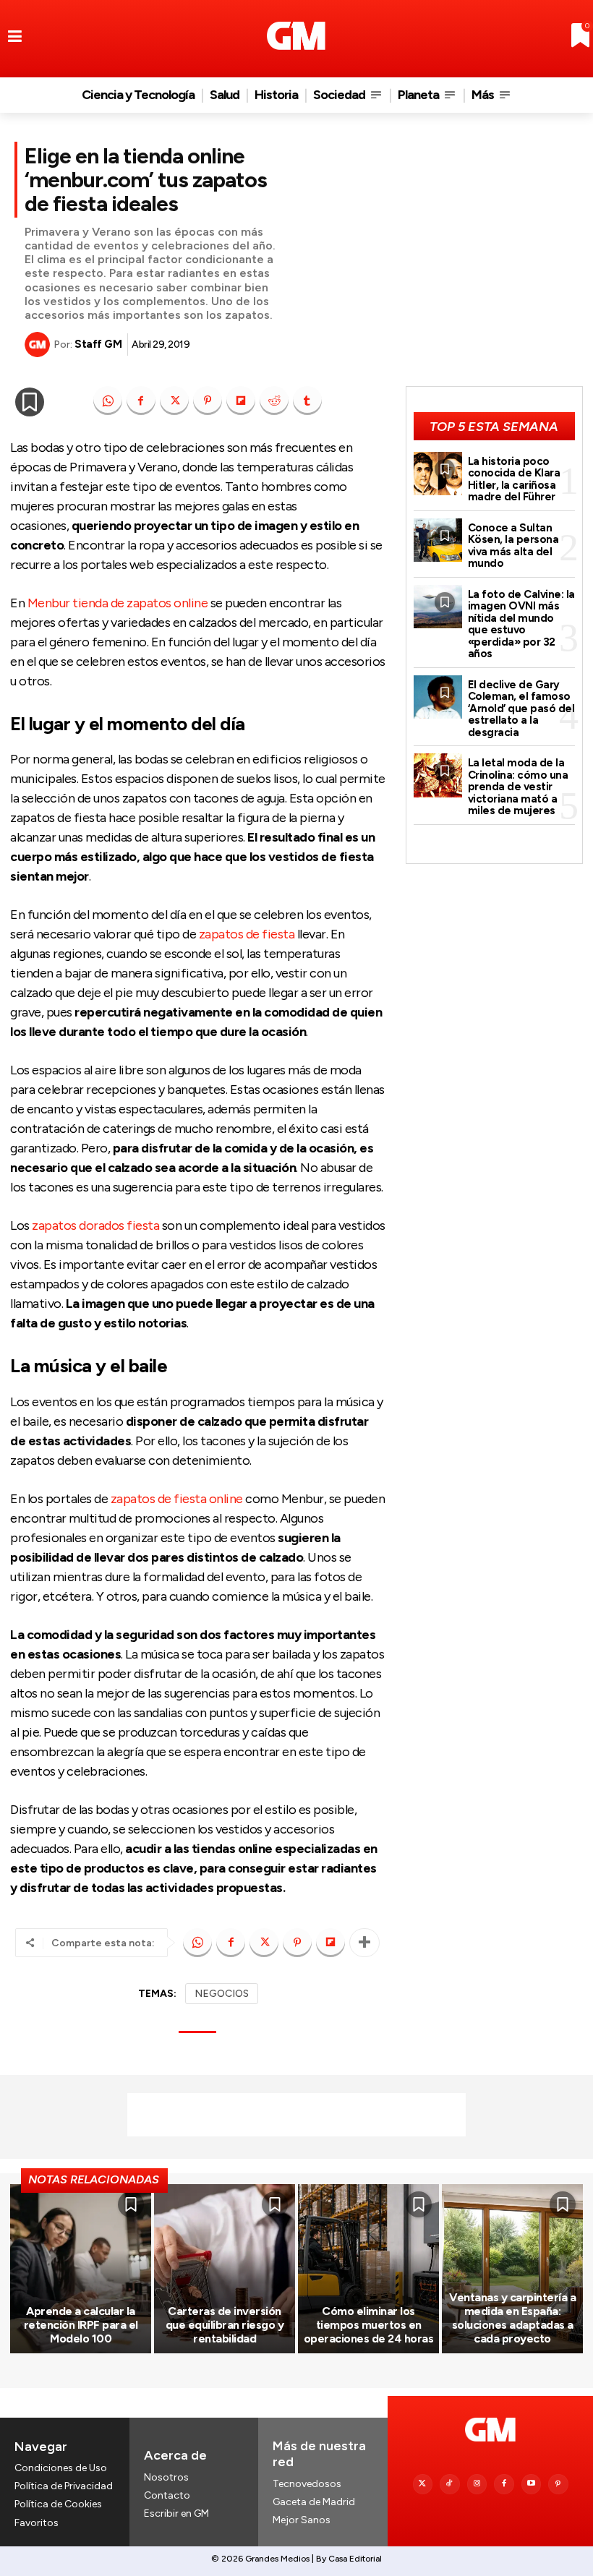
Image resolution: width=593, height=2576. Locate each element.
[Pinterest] (208, 401)
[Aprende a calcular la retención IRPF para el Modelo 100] (81, 2269)
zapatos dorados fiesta (95, 1225)
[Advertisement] (296, 2115)
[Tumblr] (307, 401)
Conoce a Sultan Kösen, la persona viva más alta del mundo (513, 546)
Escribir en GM (176, 2513)
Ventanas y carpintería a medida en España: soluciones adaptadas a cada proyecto (512, 2318)
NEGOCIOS (222, 1994)
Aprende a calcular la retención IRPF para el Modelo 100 (81, 2325)
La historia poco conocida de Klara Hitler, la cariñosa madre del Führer (514, 479)
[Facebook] (141, 401)
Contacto (167, 2495)
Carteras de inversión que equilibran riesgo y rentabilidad (225, 2325)
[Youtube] (532, 2484)
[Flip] (241, 401)
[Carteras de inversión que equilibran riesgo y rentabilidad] (225, 2269)
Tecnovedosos (307, 2484)
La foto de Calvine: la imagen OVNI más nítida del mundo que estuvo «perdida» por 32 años (521, 624)
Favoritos (37, 2523)
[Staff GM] (39, 345)
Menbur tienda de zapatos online (118, 603)
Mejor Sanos (302, 2520)
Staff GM (98, 344)
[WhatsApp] (108, 401)
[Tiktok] (450, 2484)
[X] (174, 401)
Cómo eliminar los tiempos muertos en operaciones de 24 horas (369, 2325)
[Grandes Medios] (296, 36)
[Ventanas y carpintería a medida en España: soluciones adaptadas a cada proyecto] (512, 2269)
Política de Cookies (58, 2504)
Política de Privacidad (64, 2486)
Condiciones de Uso (61, 2468)
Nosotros (166, 2477)
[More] (364, 1943)
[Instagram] (477, 2484)
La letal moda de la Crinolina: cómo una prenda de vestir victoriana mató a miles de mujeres (518, 787)
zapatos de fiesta (247, 934)
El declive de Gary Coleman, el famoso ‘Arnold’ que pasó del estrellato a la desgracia (521, 709)
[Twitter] (423, 2484)
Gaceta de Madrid (314, 2502)
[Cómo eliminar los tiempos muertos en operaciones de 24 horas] (368, 2269)
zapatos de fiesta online (177, 1499)
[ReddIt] (274, 401)
